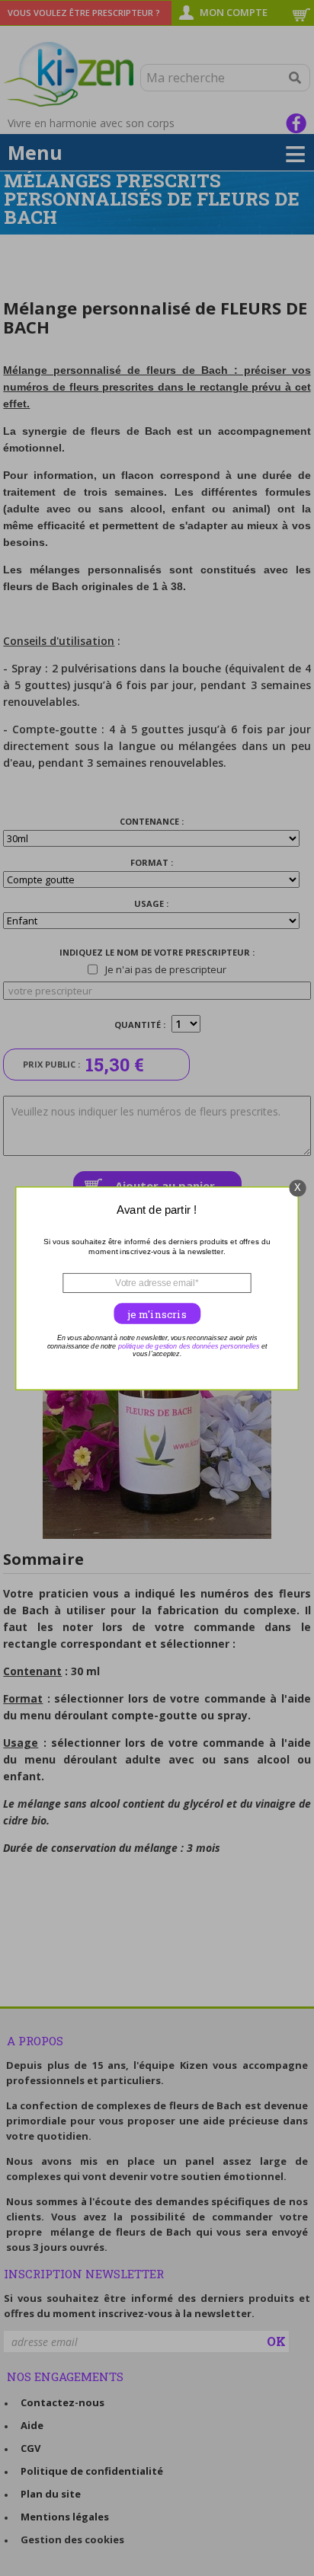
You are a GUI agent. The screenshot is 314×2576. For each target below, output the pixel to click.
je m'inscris (157, 1314)
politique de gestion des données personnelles (189, 1345)
